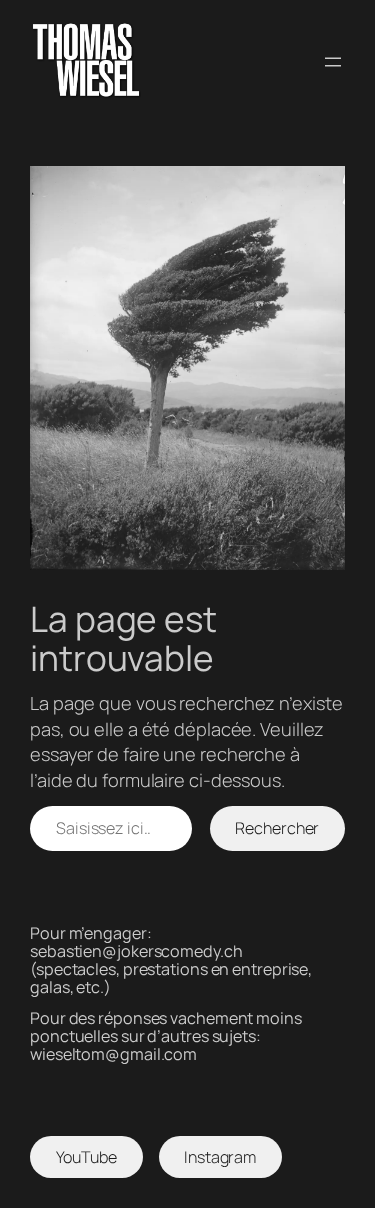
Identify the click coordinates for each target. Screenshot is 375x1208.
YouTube (86, 1157)
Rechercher (277, 828)
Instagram (220, 1157)
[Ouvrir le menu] (333, 62)
